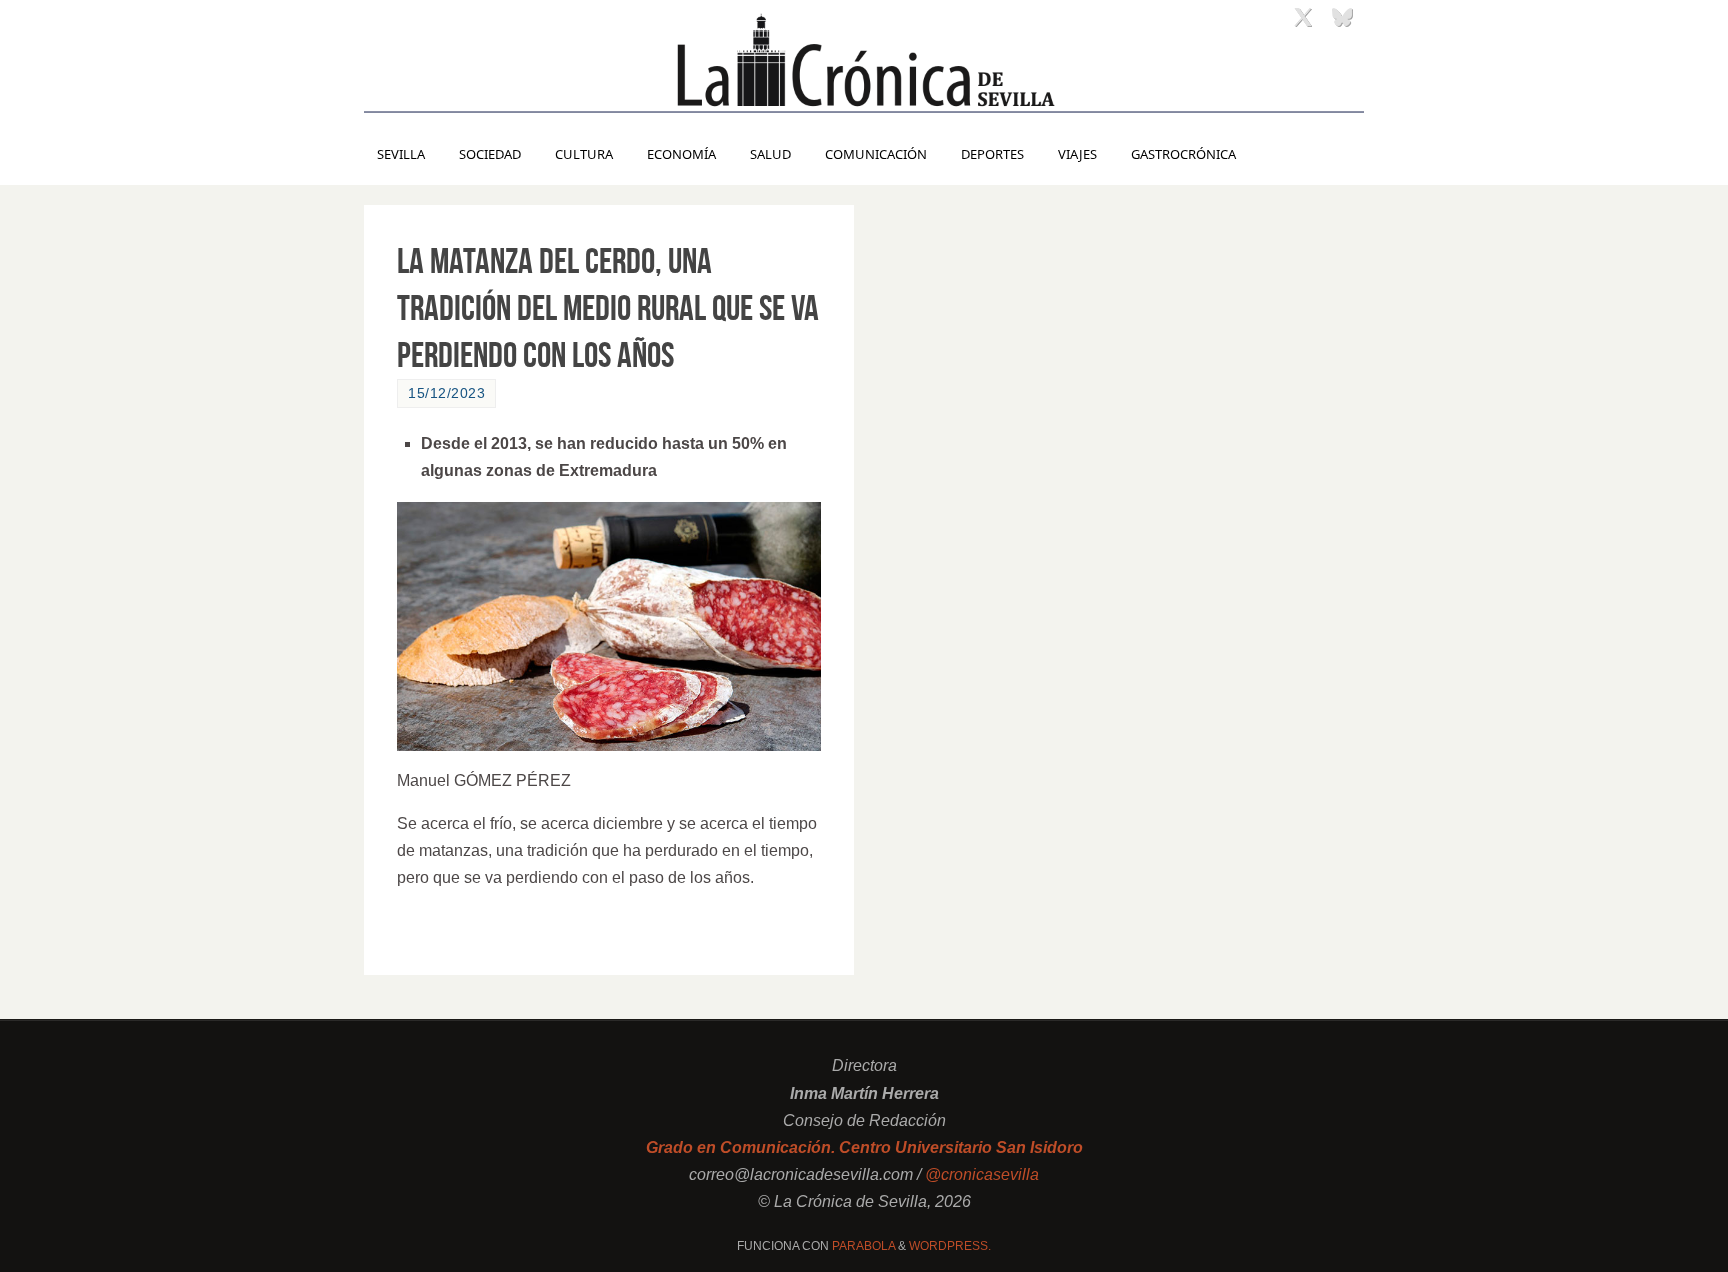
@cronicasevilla (982, 1174)
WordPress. (950, 1246)
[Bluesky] (1342, 17)
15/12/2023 (446, 393)
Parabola (863, 1246)
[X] (1303, 17)
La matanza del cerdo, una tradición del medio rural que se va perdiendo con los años (608, 307)
